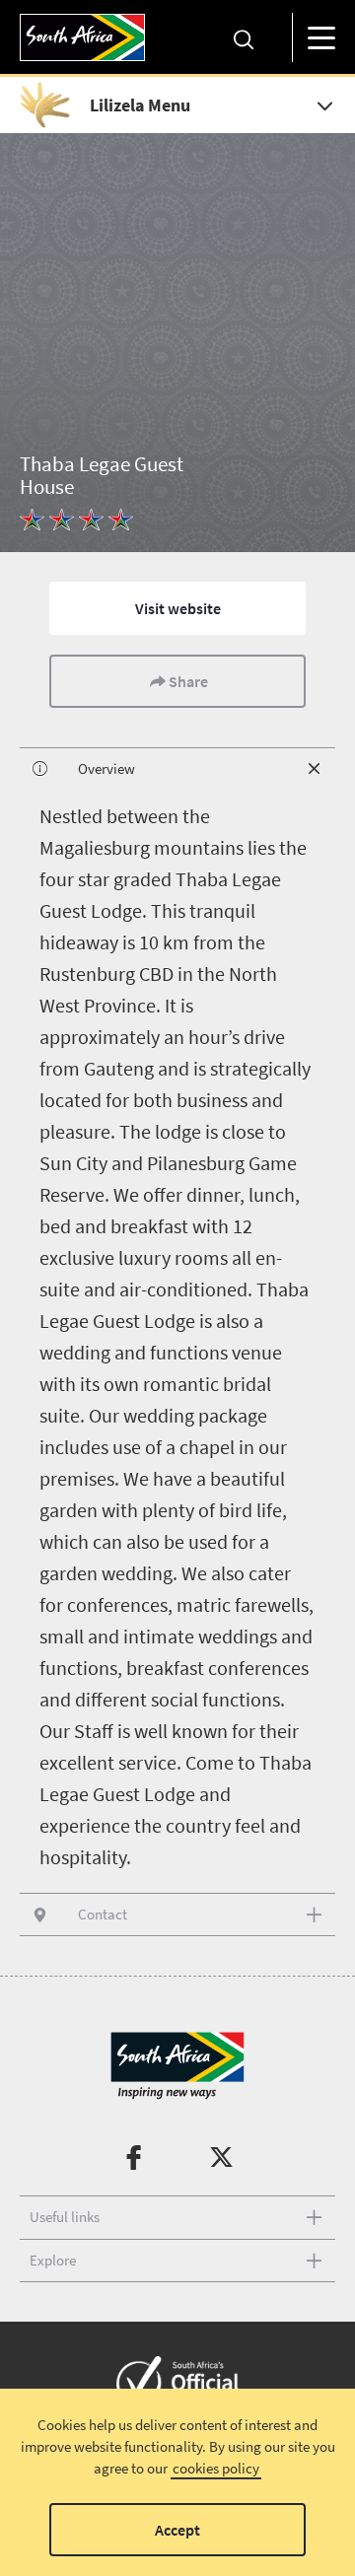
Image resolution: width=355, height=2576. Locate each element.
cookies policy (216, 2468)
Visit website (178, 608)
